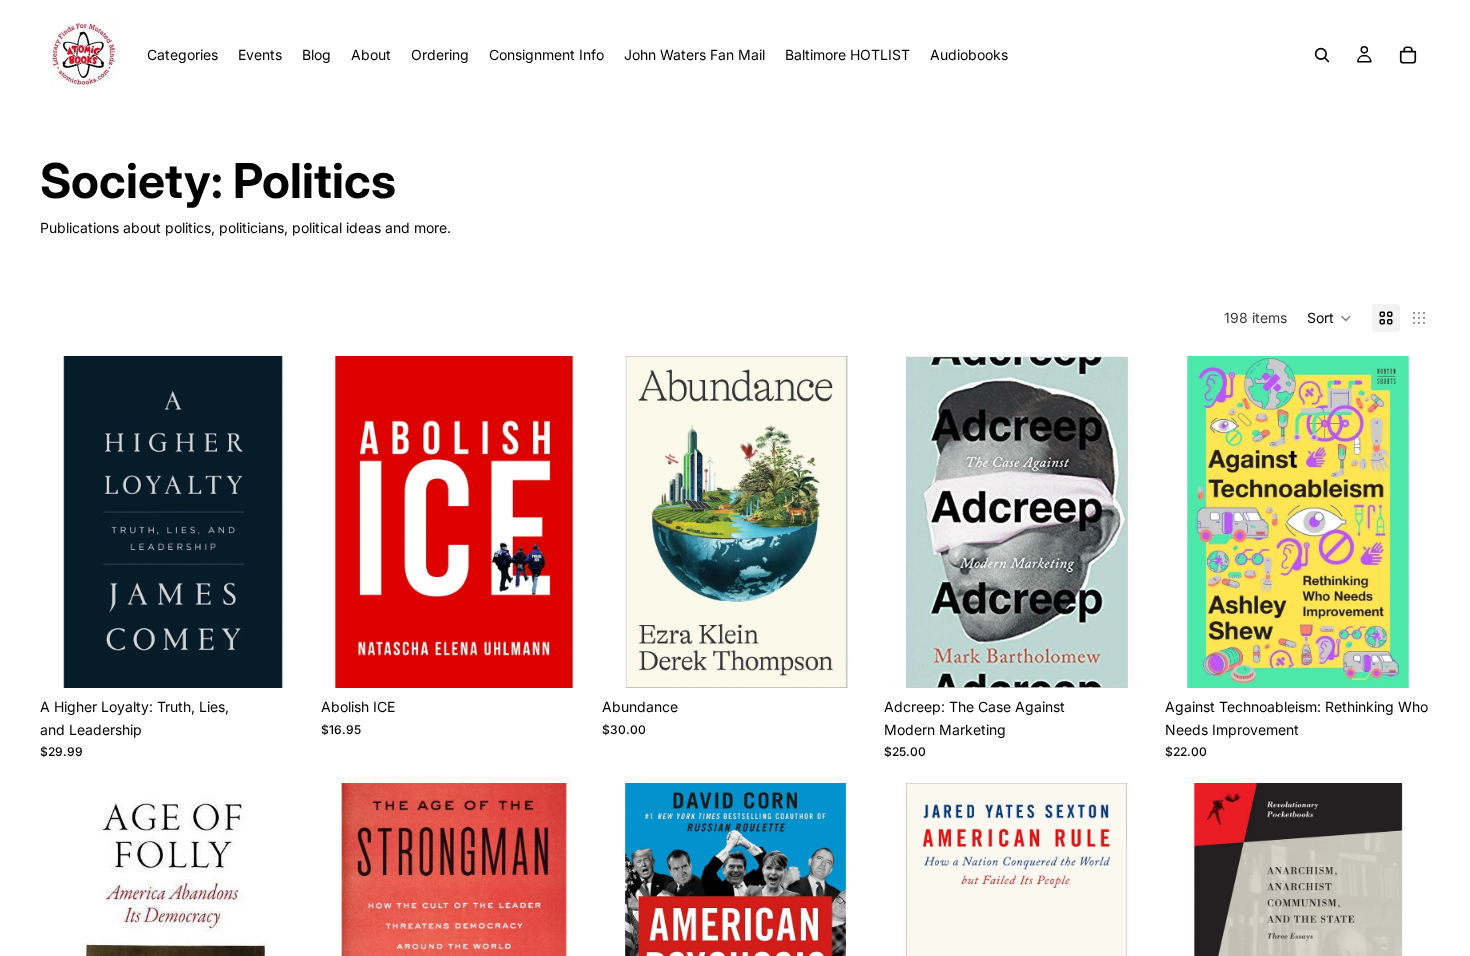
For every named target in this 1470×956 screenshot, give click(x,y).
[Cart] (1408, 55)
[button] (1329, 318)
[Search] (1322, 55)
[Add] (274, 657)
